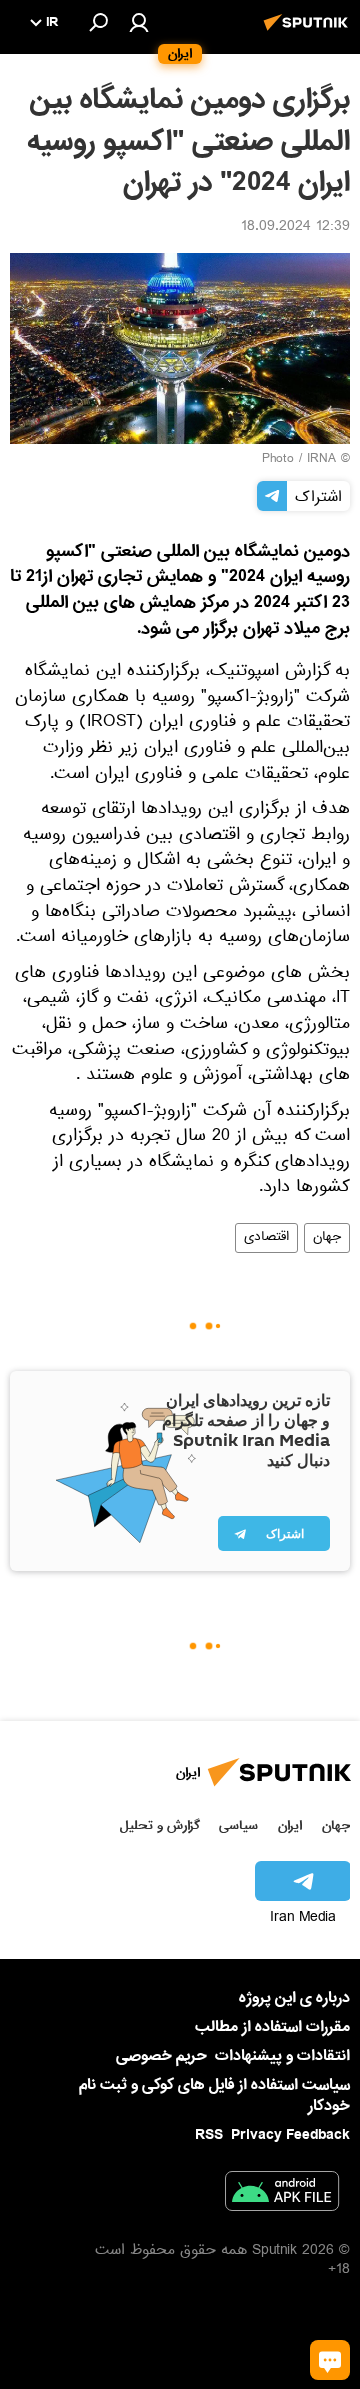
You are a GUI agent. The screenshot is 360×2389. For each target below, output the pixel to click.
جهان (327, 1238)
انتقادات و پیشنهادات (282, 2056)
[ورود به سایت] (139, 22)
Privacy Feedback (290, 2135)
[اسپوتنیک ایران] (309, 33)
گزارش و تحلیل (160, 1825)
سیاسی (238, 1825)
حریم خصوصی (161, 2056)
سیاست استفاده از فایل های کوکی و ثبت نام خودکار (214, 2095)
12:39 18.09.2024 (295, 228)
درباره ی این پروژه (294, 1998)
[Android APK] (282, 2195)
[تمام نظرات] (330, 2360)
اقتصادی (266, 1238)
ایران (290, 1825)
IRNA (321, 460)
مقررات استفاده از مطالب (272, 2027)
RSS (209, 2135)
